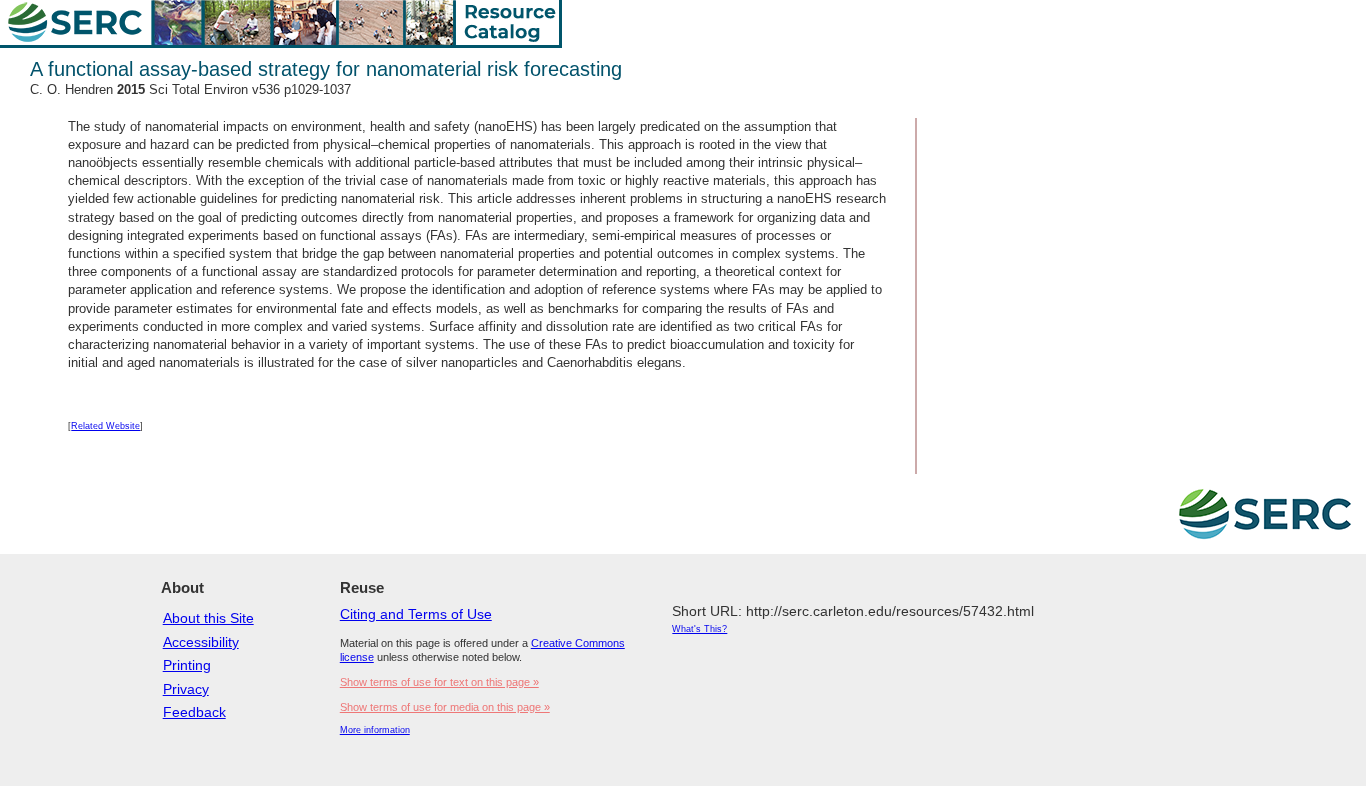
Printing (187, 665)
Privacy (186, 689)
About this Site (208, 618)
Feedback (194, 712)
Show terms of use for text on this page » (439, 682)
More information (375, 730)
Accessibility (201, 642)
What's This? (699, 629)
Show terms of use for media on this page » (445, 707)
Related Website (105, 426)
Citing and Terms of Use (416, 614)
